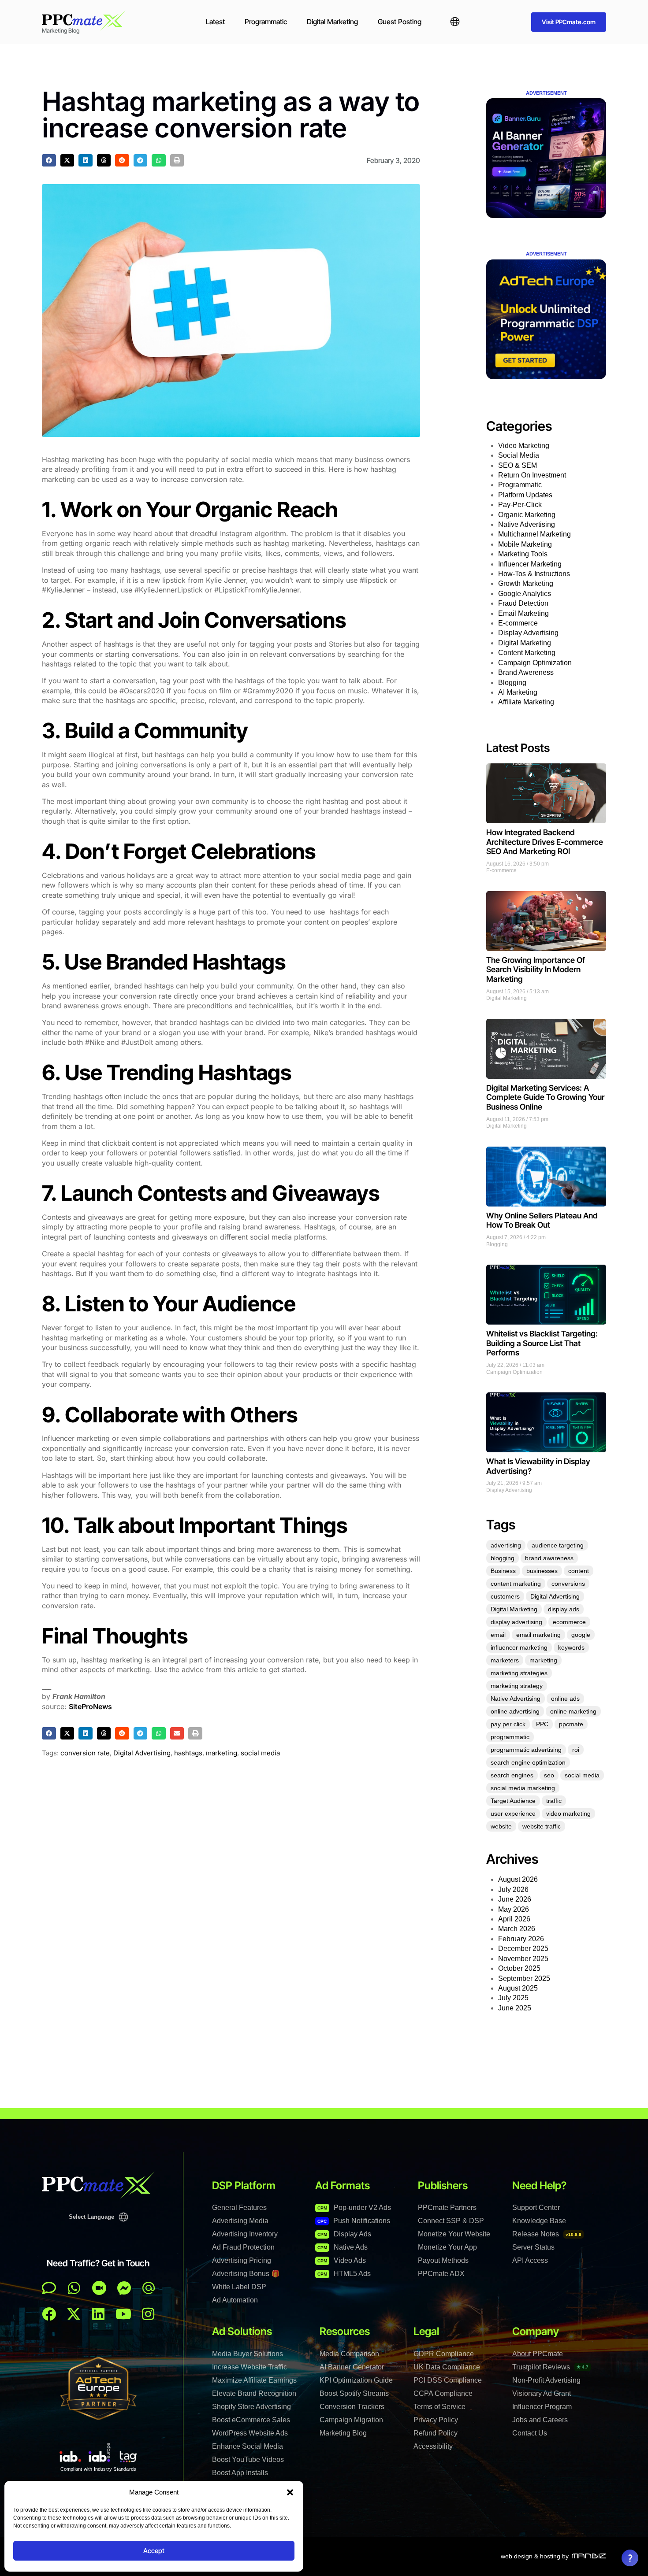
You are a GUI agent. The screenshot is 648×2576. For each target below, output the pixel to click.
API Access (530, 2260)
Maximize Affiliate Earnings (254, 2380)
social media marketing (523, 1788)
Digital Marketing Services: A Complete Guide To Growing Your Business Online (545, 1097)
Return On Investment (532, 475)
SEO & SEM (518, 465)
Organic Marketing (527, 515)
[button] (290, 2492)
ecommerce (569, 1622)
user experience (513, 1814)
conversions (568, 1584)
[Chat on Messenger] (124, 2288)
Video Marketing (524, 446)
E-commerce (518, 623)
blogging (503, 1558)
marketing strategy (517, 1686)
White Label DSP (239, 2287)
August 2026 (518, 1879)
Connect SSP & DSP (451, 2221)
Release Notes (547, 2234)
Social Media (519, 455)
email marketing (538, 1635)
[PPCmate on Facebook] (49, 2314)
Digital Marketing (332, 22)
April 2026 (514, 1919)
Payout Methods (443, 2260)
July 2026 (513, 1889)
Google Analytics (525, 594)
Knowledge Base (539, 2221)
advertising (506, 1545)
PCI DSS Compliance (448, 2380)
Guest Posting (400, 22)
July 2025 (513, 1998)
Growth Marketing (526, 583)
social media (260, 1753)
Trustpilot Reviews (550, 2367)
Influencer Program (542, 2407)
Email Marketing (523, 613)
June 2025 (515, 2008)
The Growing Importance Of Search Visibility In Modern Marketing (536, 970)
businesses (542, 1571)
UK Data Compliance (447, 2367)
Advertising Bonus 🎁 (246, 2274)
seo (549, 1775)
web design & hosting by (535, 2556)
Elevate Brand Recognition (254, 2393)
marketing (222, 1753)
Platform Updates (525, 495)
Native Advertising (527, 524)
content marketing (516, 1584)
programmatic (510, 1737)
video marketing (568, 1814)
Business (503, 1571)
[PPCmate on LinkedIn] (98, 2314)
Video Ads (342, 2260)
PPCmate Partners (447, 2208)
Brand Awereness (526, 672)
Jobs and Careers (540, 2420)
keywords (571, 1647)
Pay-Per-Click (520, 505)
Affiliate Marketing (526, 702)
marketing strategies (519, 1673)
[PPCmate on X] (74, 2314)
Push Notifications (354, 2221)
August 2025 (518, 1988)
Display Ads (344, 2234)
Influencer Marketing (530, 564)
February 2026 (521, 1939)
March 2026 (517, 1929)
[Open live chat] (49, 2288)
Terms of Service (439, 2407)
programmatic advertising (526, 1750)
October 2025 (519, 1968)
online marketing (573, 1711)
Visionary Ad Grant (542, 2393)
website (501, 1826)
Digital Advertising (142, 1753)
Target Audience (513, 1801)
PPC (542, 1724)
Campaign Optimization (535, 663)
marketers (505, 1660)
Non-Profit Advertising (546, 2380)
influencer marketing (519, 1647)
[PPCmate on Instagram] (148, 2314)
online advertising (515, 1711)
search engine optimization (528, 1762)
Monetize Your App (447, 2247)
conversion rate (85, 1753)
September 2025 (524, 1978)
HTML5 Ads (344, 2274)
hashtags (188, 1753)
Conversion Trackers (352, 2407)
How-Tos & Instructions (534, 574)
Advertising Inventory (245, 2234)
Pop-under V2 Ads (354, 2208)
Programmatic (266, 22)
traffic (554, 1801)
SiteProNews (90, 1706)
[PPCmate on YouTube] (123, 2314)
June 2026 (515, 1899)
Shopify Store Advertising (251, 2407)
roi (576, 1750)
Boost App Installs (240, 2473)
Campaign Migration (351, 2420)
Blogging (512, 683)
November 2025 (523, 1959)
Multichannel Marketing (534, 534)
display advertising (516, 1622)
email (498, 1635)
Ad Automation (235, 2300)
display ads (564, 1609)
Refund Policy (436, 2433)
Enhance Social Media (248, 2446)
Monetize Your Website (454, 2234)
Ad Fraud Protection (243, 2247)
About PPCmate (538, 2354)
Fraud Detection (523, 603)
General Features (239, 2208)
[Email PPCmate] (149, 2288)
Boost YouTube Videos (248, 2459)
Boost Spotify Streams (354, 2393)
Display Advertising (528, 633)
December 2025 (523, 1949)
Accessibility (433, 2446)
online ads (565, 1699)
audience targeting (558, 1545)
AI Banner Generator (352, 2367)
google (581, 1635)
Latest (215, 22)
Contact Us (530, 2433)
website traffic (542, 1826)
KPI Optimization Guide (356, 2380)
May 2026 (514, 1909)
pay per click (508, 1724)
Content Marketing (527, 653)
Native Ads (343, 2247)
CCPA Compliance (443, 2393)
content (579, 1571)
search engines (512, 1775)
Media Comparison (349, 2354)
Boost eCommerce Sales (251, 2420)
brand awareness (549, 1558)
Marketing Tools (523, 554)
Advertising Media (240, 2221)
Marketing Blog (343, 2433)
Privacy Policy (436, 2420)
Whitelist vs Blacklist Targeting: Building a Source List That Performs (542, 1343)
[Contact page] (99, 2288)
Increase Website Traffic (250, 2367)
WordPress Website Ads (250, 2433)
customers (505, 1596)
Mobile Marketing (525, 544)
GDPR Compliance (444, 2354)
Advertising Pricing (242, 2260)
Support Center (536, 2208)
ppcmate (571, 1724)
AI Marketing (518, 692)
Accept (154, 2551)
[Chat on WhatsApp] (74, 2288)
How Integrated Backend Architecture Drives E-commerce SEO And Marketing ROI (545, 842)
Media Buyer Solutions (248, 2354)
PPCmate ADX (441, 2274)
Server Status (533, 2247)
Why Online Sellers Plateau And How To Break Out (542, 1220)
